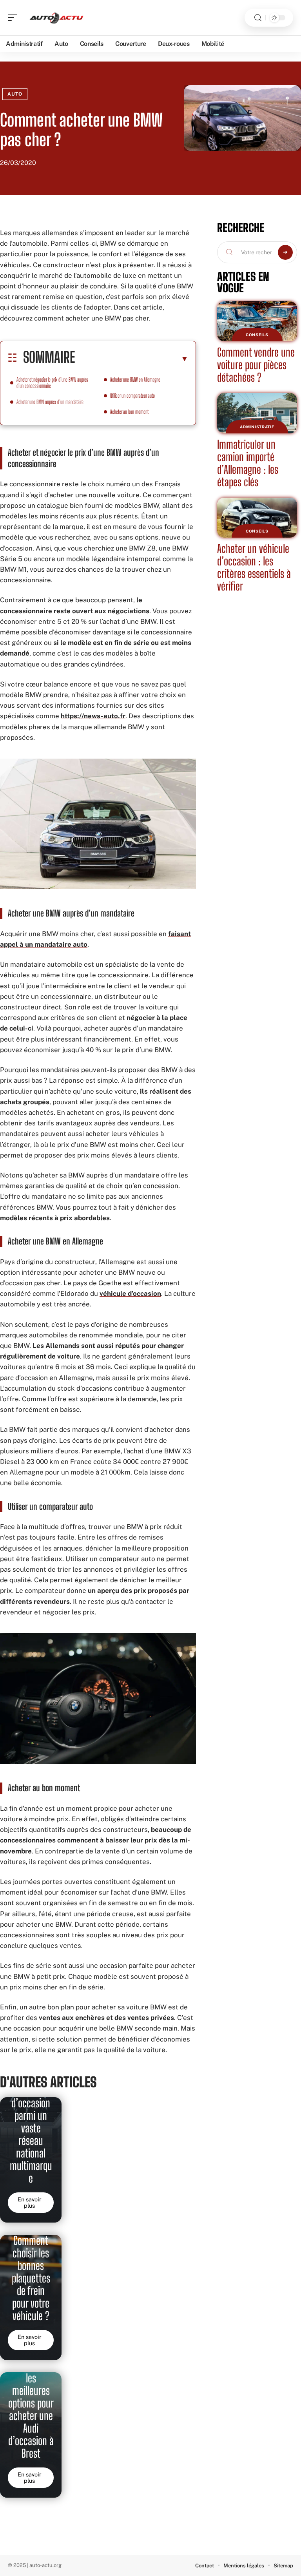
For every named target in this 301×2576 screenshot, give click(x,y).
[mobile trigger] (15, 18)
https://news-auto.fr (93, 716)
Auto (15, 94)
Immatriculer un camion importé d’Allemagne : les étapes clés (248, 463)
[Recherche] (258, 18)
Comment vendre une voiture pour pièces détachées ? (256, 365)
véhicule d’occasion (130, 1293)
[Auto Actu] (56, 18)
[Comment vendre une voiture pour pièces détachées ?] (257, 321)
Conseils (257, 335)
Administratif (257, 427)
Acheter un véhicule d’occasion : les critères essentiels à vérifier (254, 567)
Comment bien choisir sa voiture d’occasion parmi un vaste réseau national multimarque (31, 2122)
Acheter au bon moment (129, 412)
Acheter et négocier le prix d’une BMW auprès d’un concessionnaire (52, 383)
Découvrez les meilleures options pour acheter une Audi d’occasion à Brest (31, 2409)
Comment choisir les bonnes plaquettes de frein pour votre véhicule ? (31, 2278)
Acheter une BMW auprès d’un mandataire (50, 402)
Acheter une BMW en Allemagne (135, 380)
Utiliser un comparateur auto (132, 396)
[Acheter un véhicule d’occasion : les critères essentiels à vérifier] (257, 518)
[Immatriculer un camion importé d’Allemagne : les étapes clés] (257, 413)
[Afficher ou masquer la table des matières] (132, 359)
